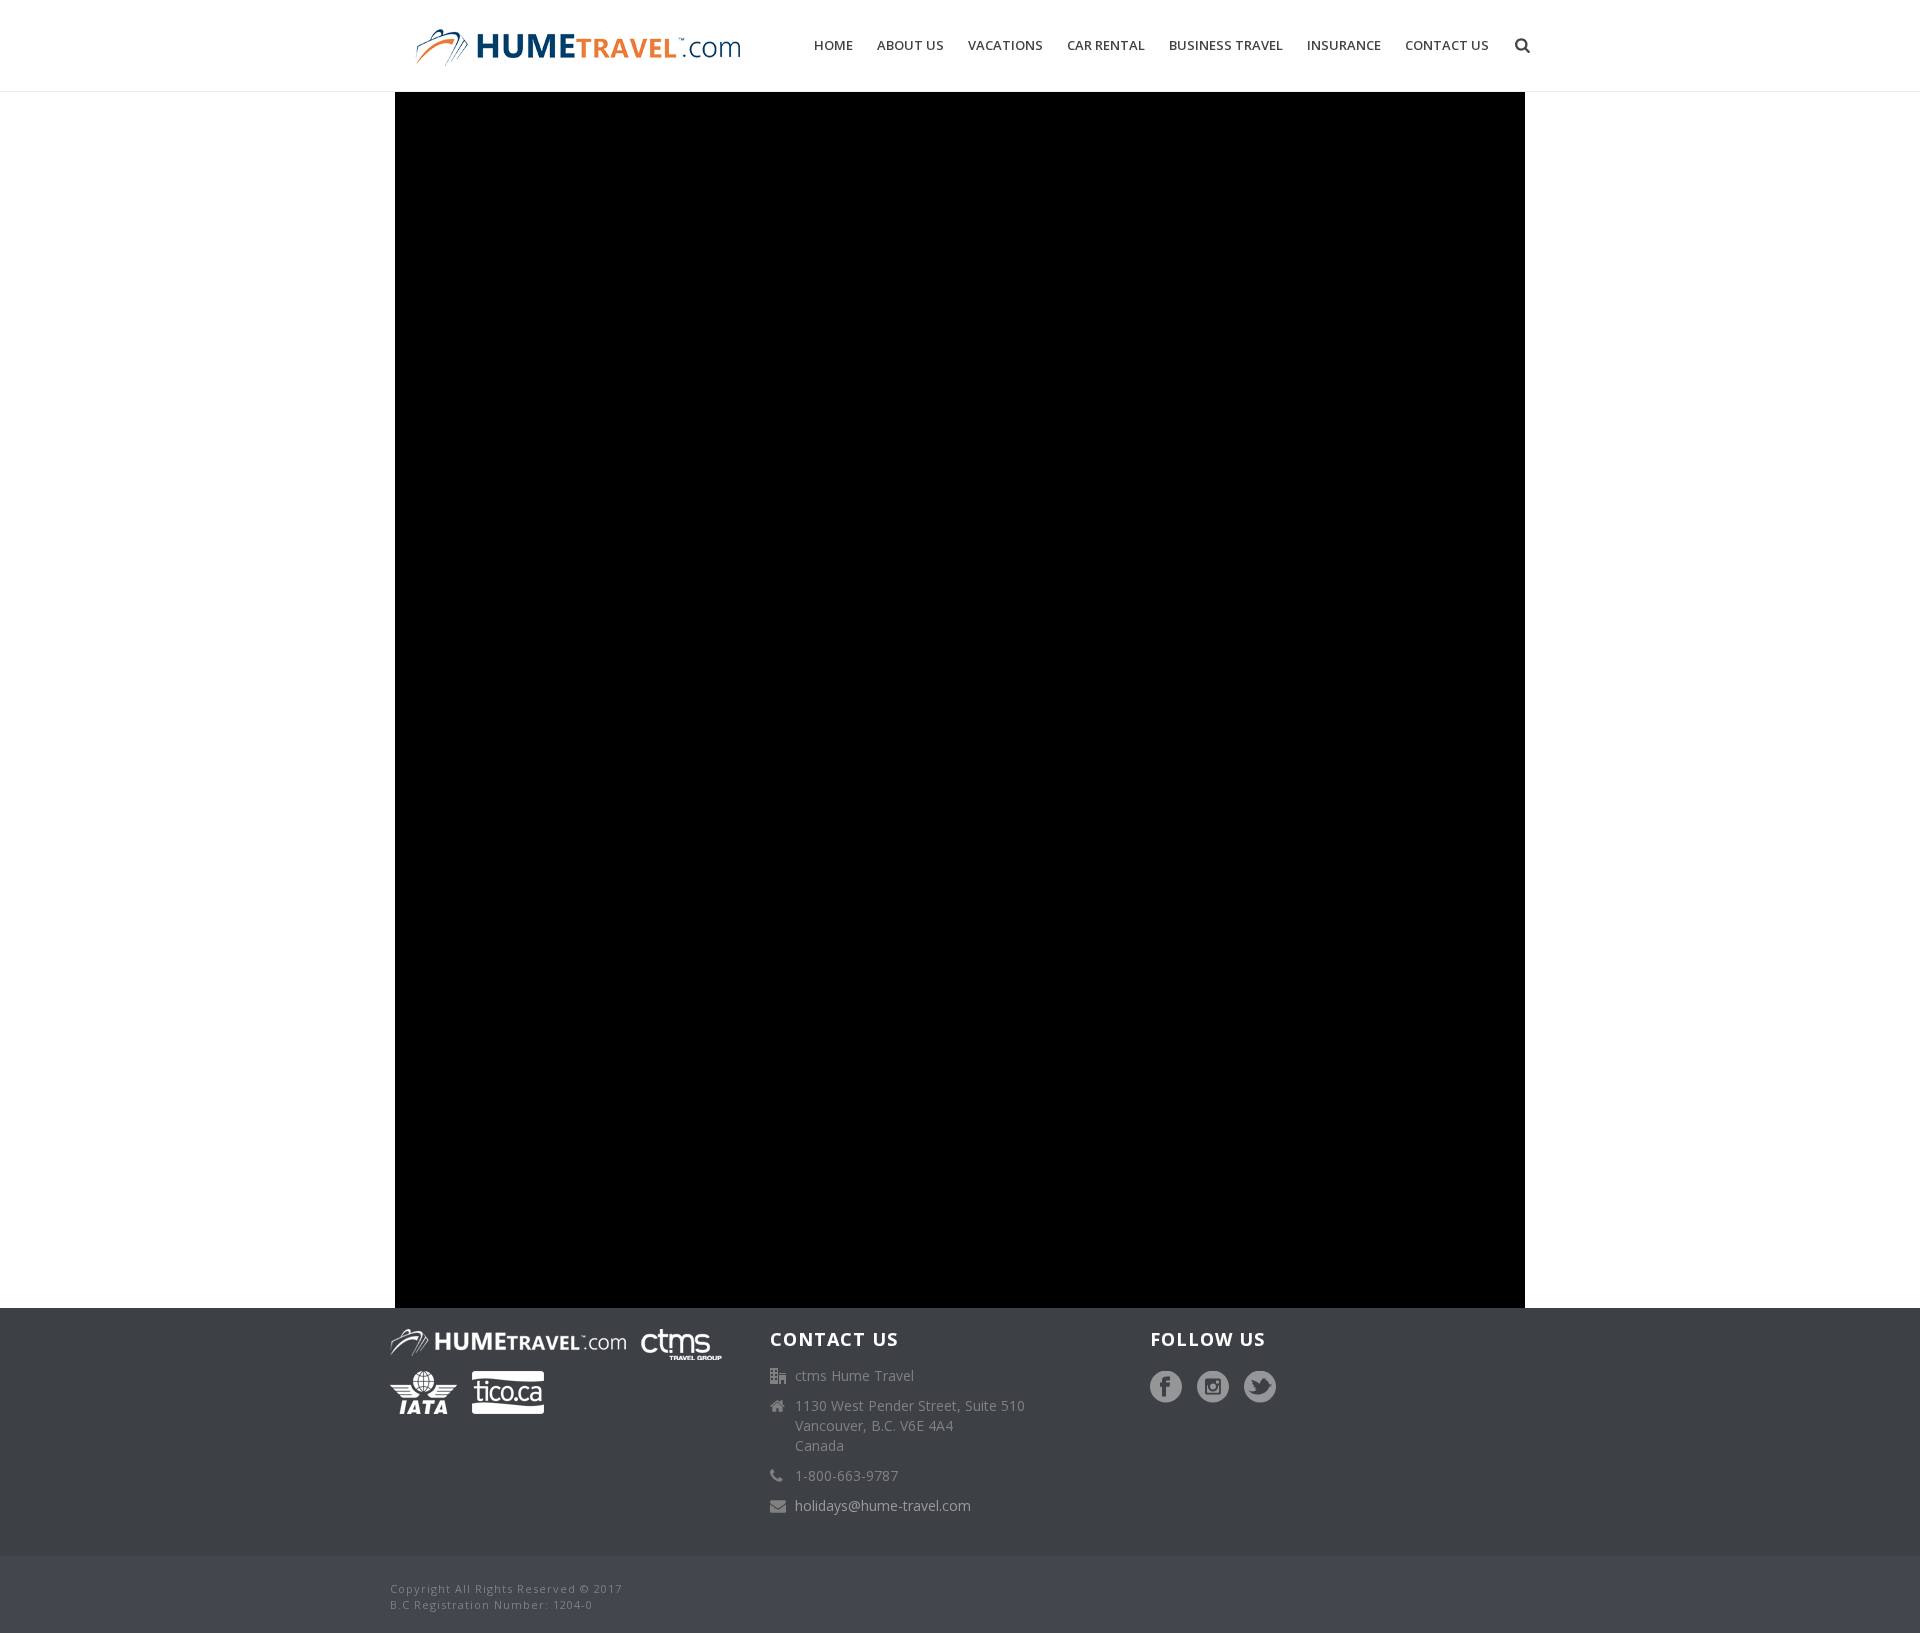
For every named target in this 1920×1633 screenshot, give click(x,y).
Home (833, 45)
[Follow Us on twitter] (1260, 1388)
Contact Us (1447, 45)
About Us (910, 45)
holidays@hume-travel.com (883, 1506)
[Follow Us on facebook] (1166, 1388)
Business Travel (1226, 45)
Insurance (1344, 45)
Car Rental (1106, 45)
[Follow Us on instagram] (1213, 1388)
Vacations (1005, 45)
